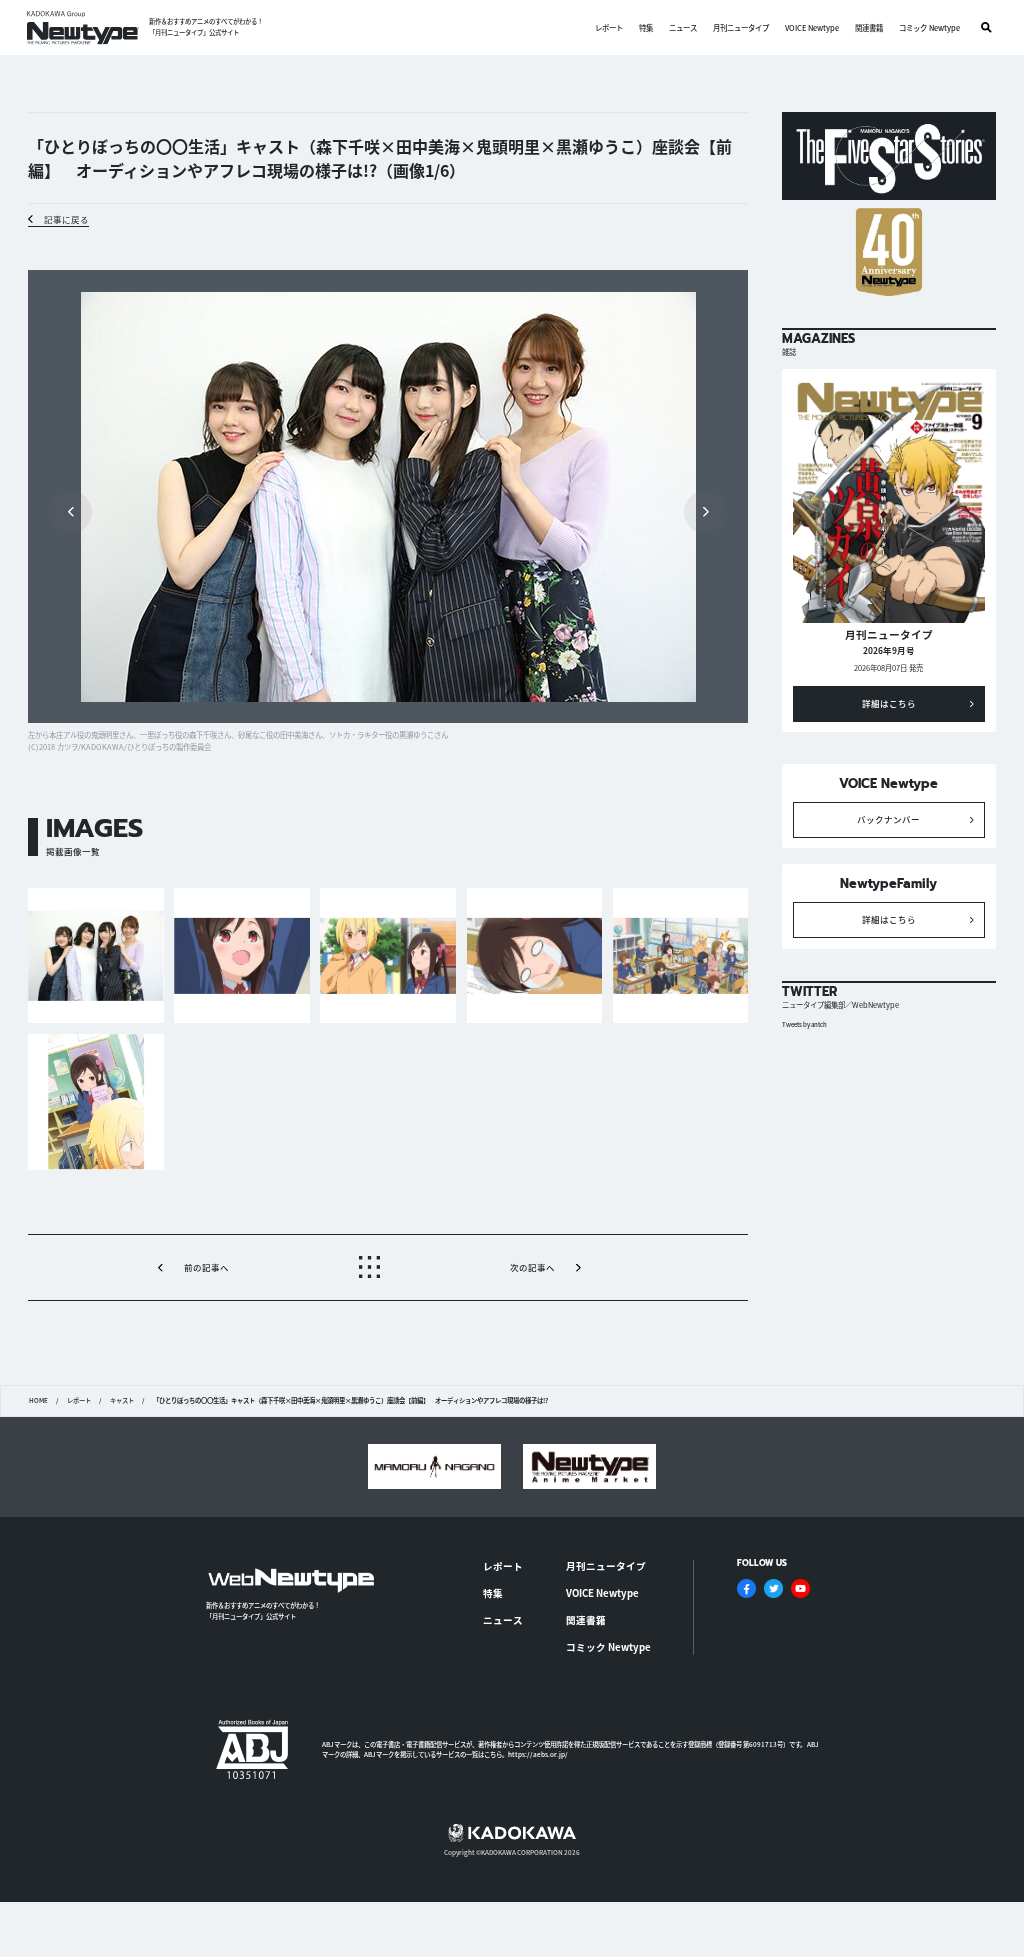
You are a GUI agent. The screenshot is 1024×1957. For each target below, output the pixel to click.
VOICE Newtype (812, 27)
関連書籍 (869, 27)
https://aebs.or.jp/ (538, 1754)
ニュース (683, 27)
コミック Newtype (929, 27)
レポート (609, 27)
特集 (646, 27)
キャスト (122, 1401)
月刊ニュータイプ (741, 27)
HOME (38, 1401)
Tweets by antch (804, 1024)
